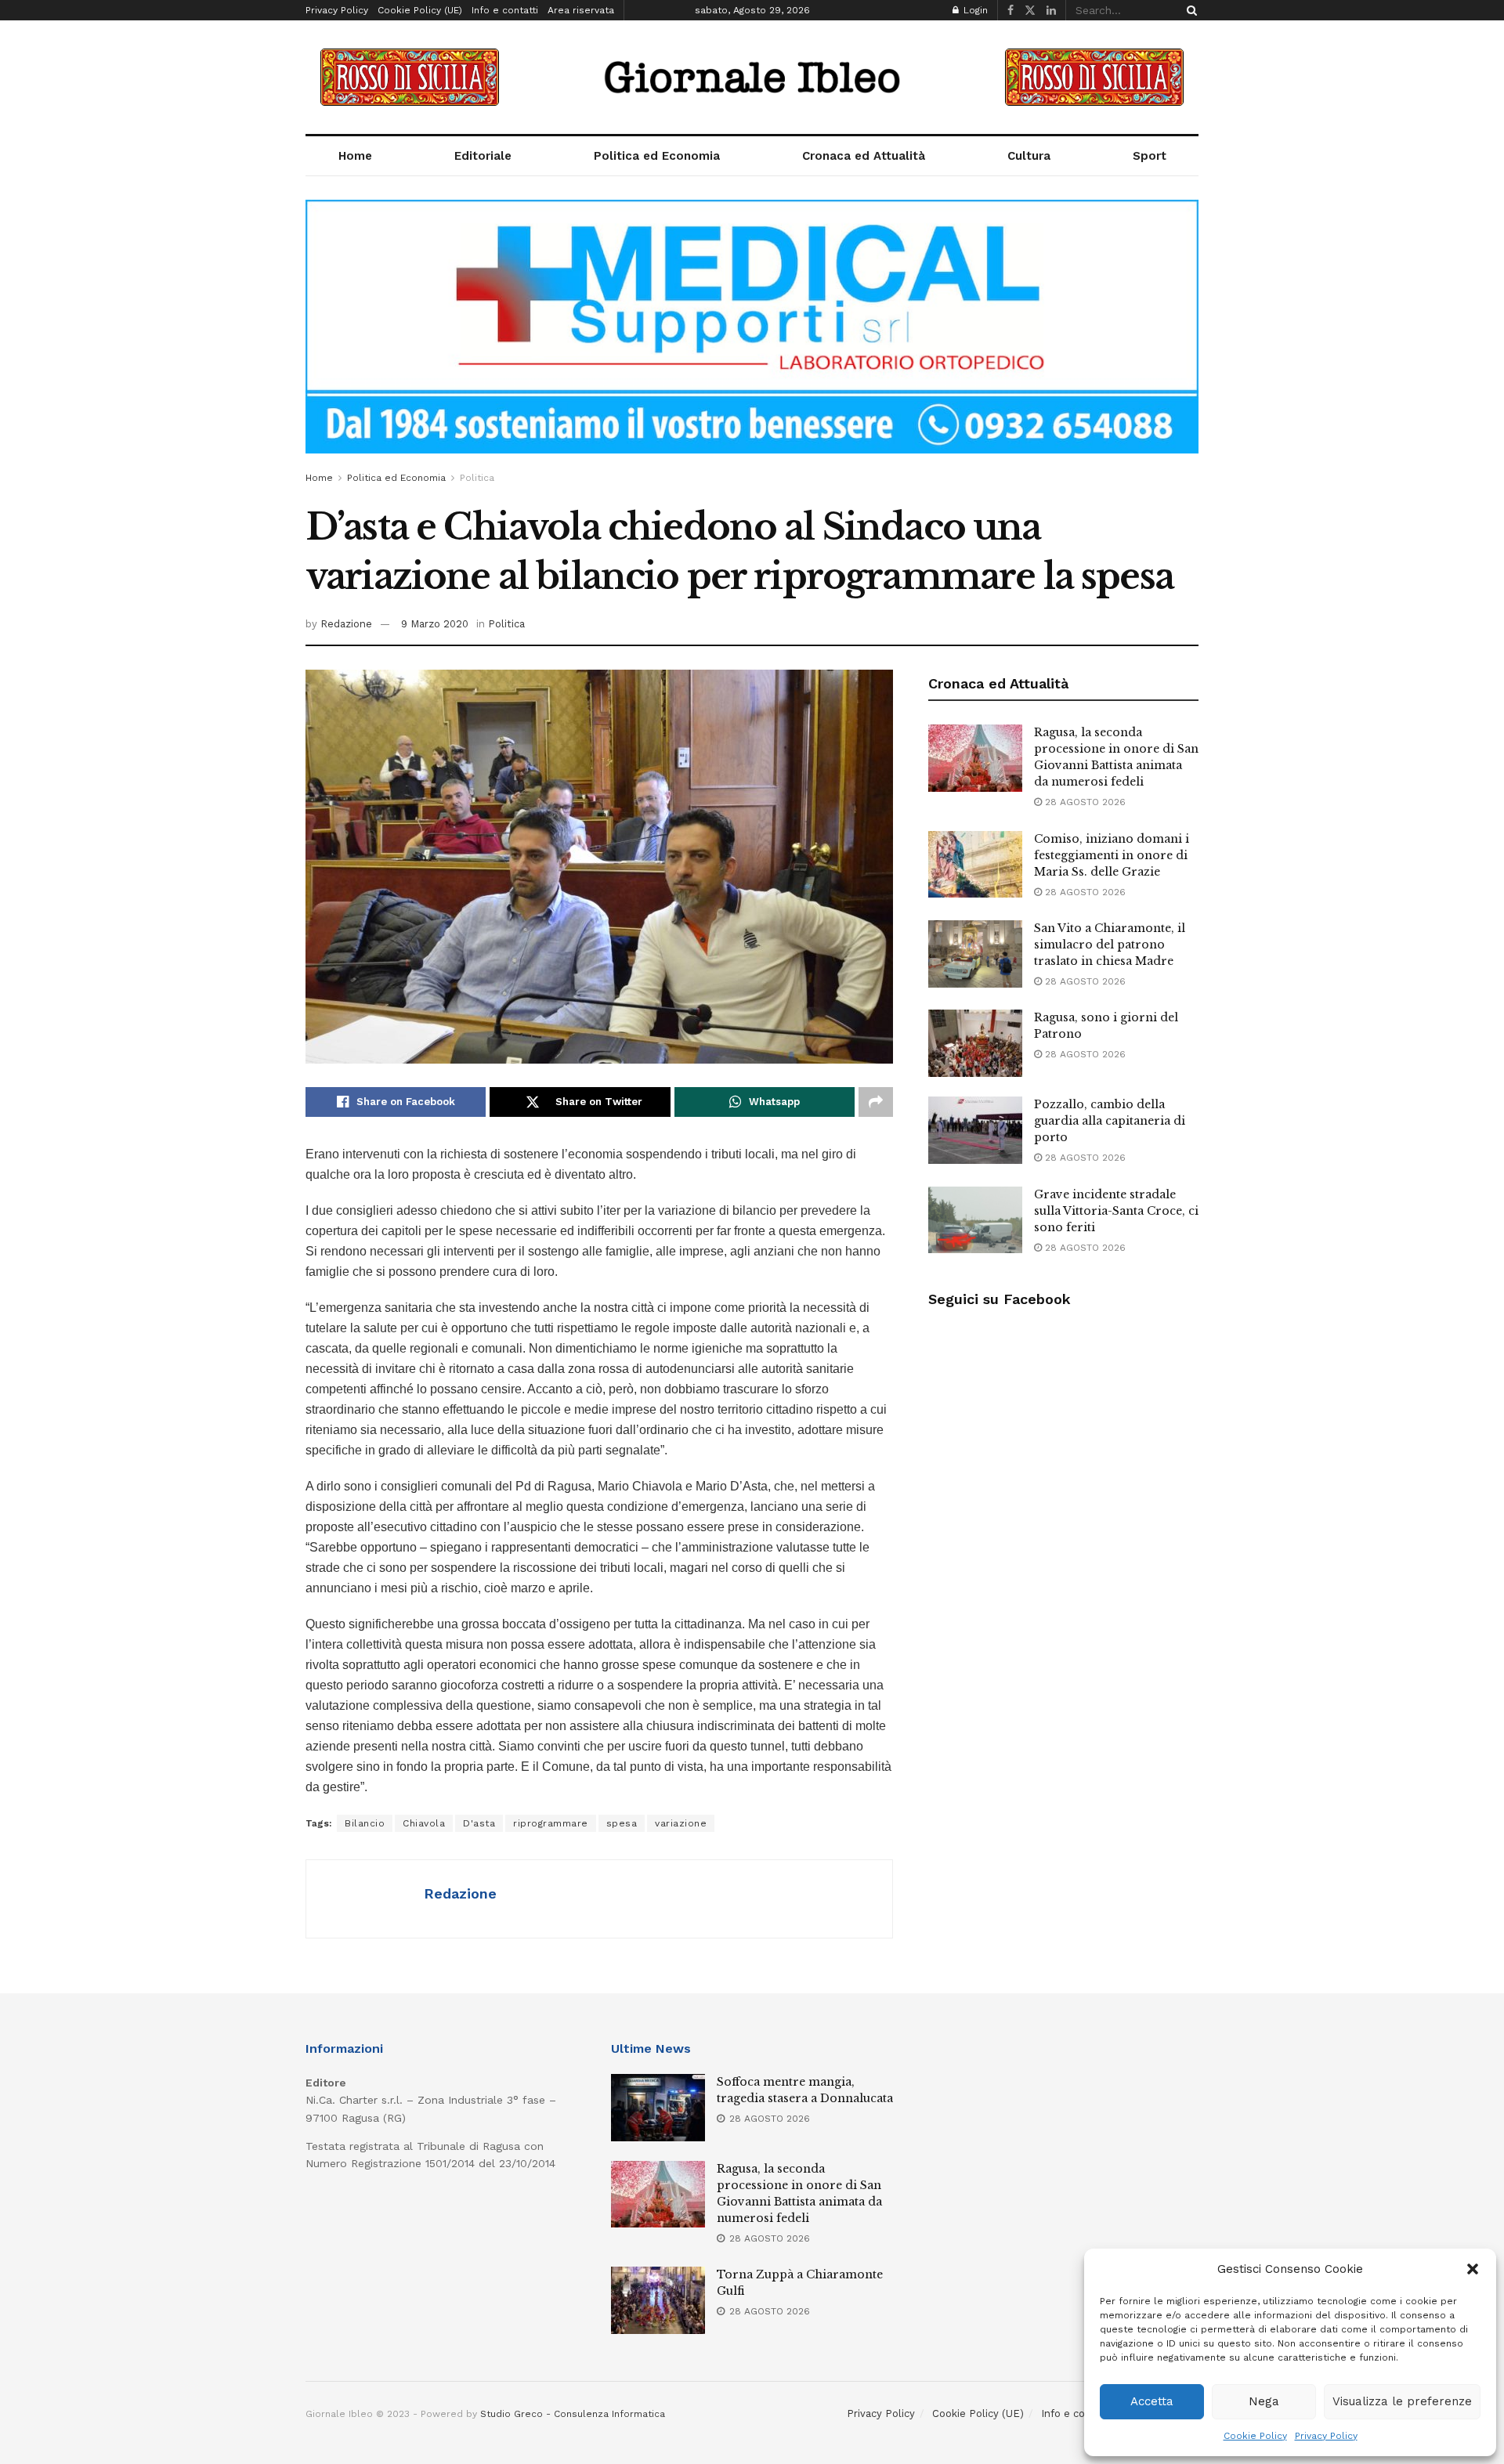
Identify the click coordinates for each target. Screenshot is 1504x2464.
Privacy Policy (1326, 2436)
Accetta (1152, 2401)
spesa (622, 1823)
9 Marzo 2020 (435, 624)
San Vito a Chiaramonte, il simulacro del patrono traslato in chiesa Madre (1110, 945)
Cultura (1029, 156)
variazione (681, 1823)
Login (974, 10)
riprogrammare (551, 1823)
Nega (1264, 2401)
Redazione (346, 624)
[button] (1473, 2269)
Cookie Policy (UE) (420, 10)
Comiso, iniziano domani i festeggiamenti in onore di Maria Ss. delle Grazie (1112, 855)
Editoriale (483, 156)
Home (355, 156)
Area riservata (581, 10)
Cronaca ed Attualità (864, 156)
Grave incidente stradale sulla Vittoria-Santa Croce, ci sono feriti (1116, 1211)
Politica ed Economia (657, 156)
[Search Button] (1189, 10)
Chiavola (424, 1823)
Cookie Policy (1255, 2436)
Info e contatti (505, 10)
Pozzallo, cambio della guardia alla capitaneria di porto (1110, 1121)
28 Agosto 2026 (1084, 802)
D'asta (479, 1823)
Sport (1150, 156)
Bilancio (365, 1823)
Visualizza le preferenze (1402, 2401)
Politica (477, 478)
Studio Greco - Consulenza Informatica (573, 2414)
